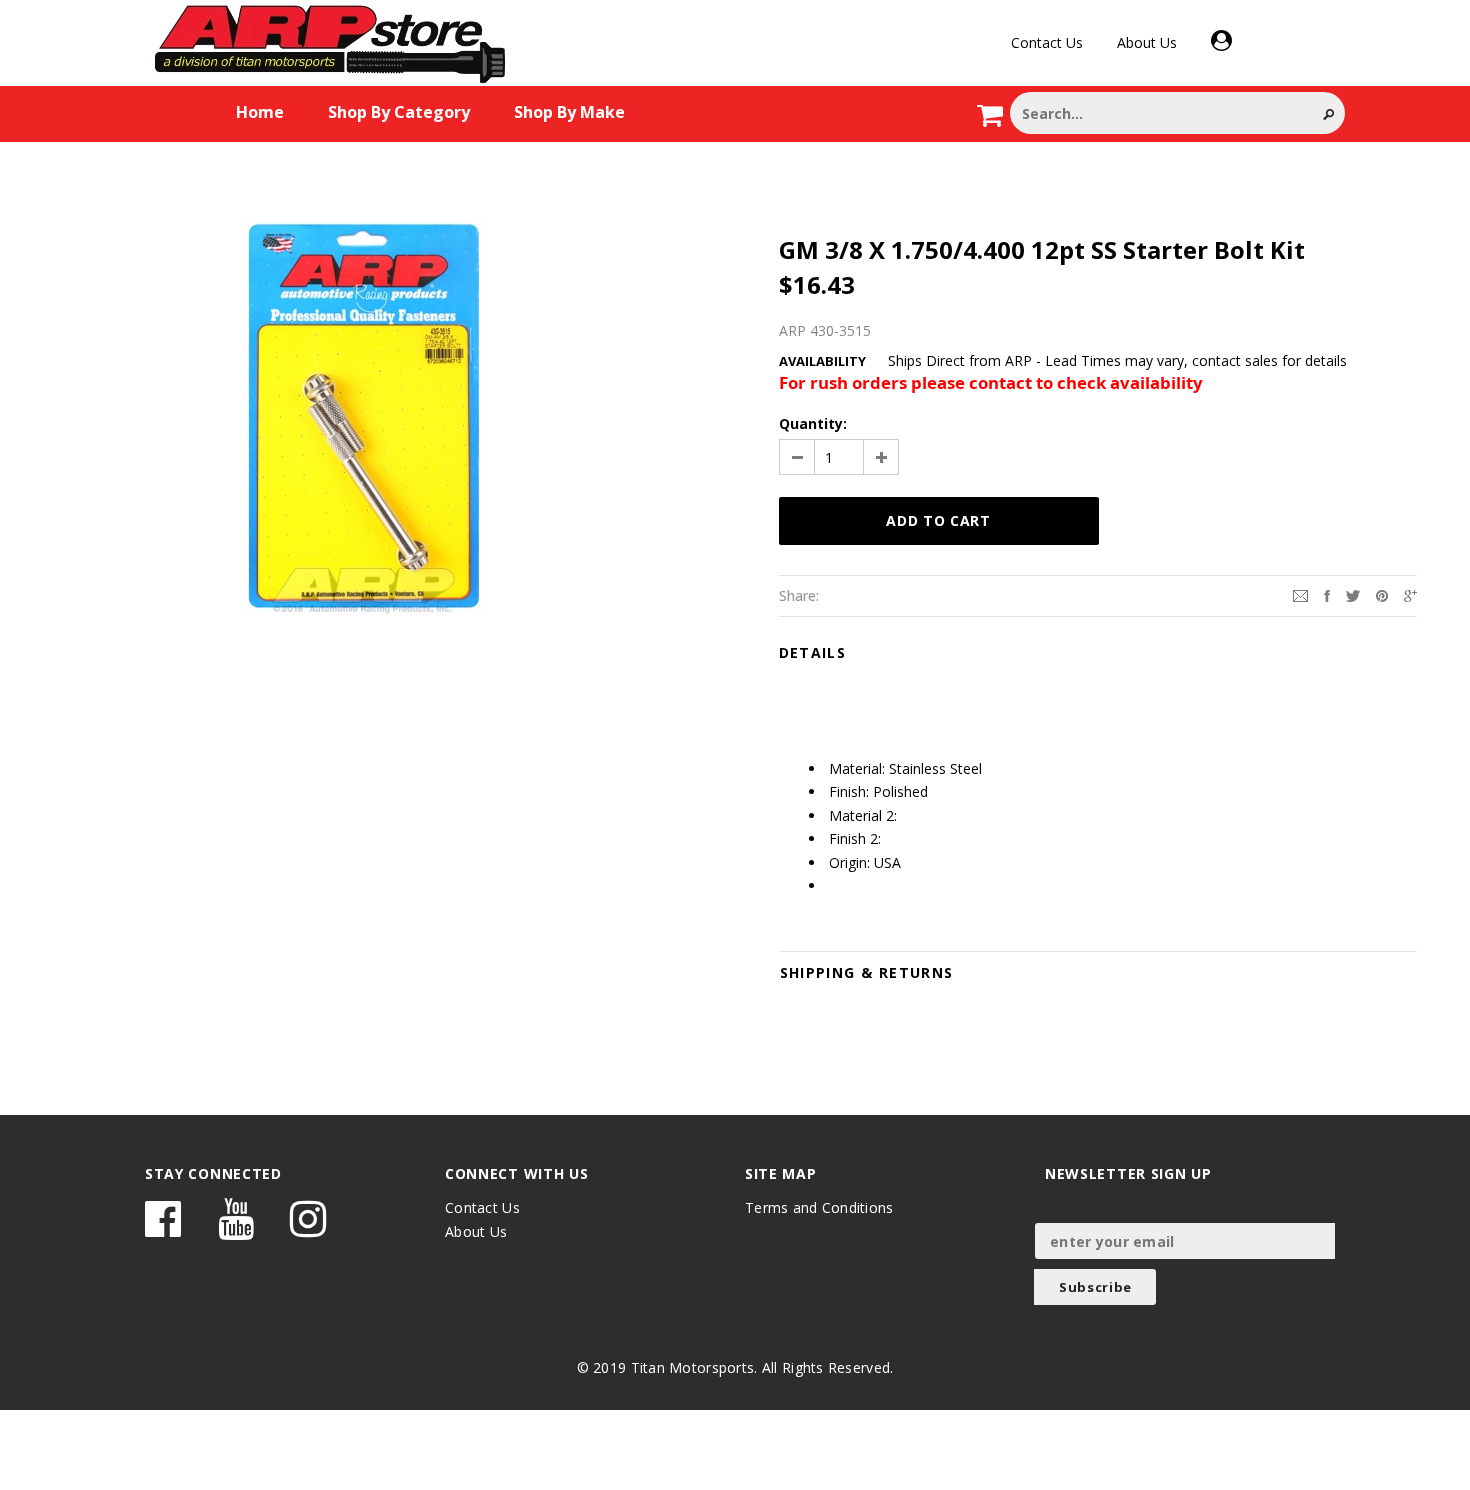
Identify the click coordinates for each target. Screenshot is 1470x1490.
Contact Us (1047, 42)
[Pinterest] (1382, 594)
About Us (1147, 42)
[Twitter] (1353, 594)
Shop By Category (399, 112)
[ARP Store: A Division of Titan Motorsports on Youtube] (236, 1228)
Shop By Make (569, 112)
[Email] (1300, 594)
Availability (822, 361)
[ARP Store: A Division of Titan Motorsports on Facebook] (163, 1228)
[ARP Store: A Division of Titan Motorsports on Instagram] (308, 1228)
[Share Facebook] (1327, 594)
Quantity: (813, 423)
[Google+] (1410, 594)
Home (260, 112)
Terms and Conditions (819, 1207)
